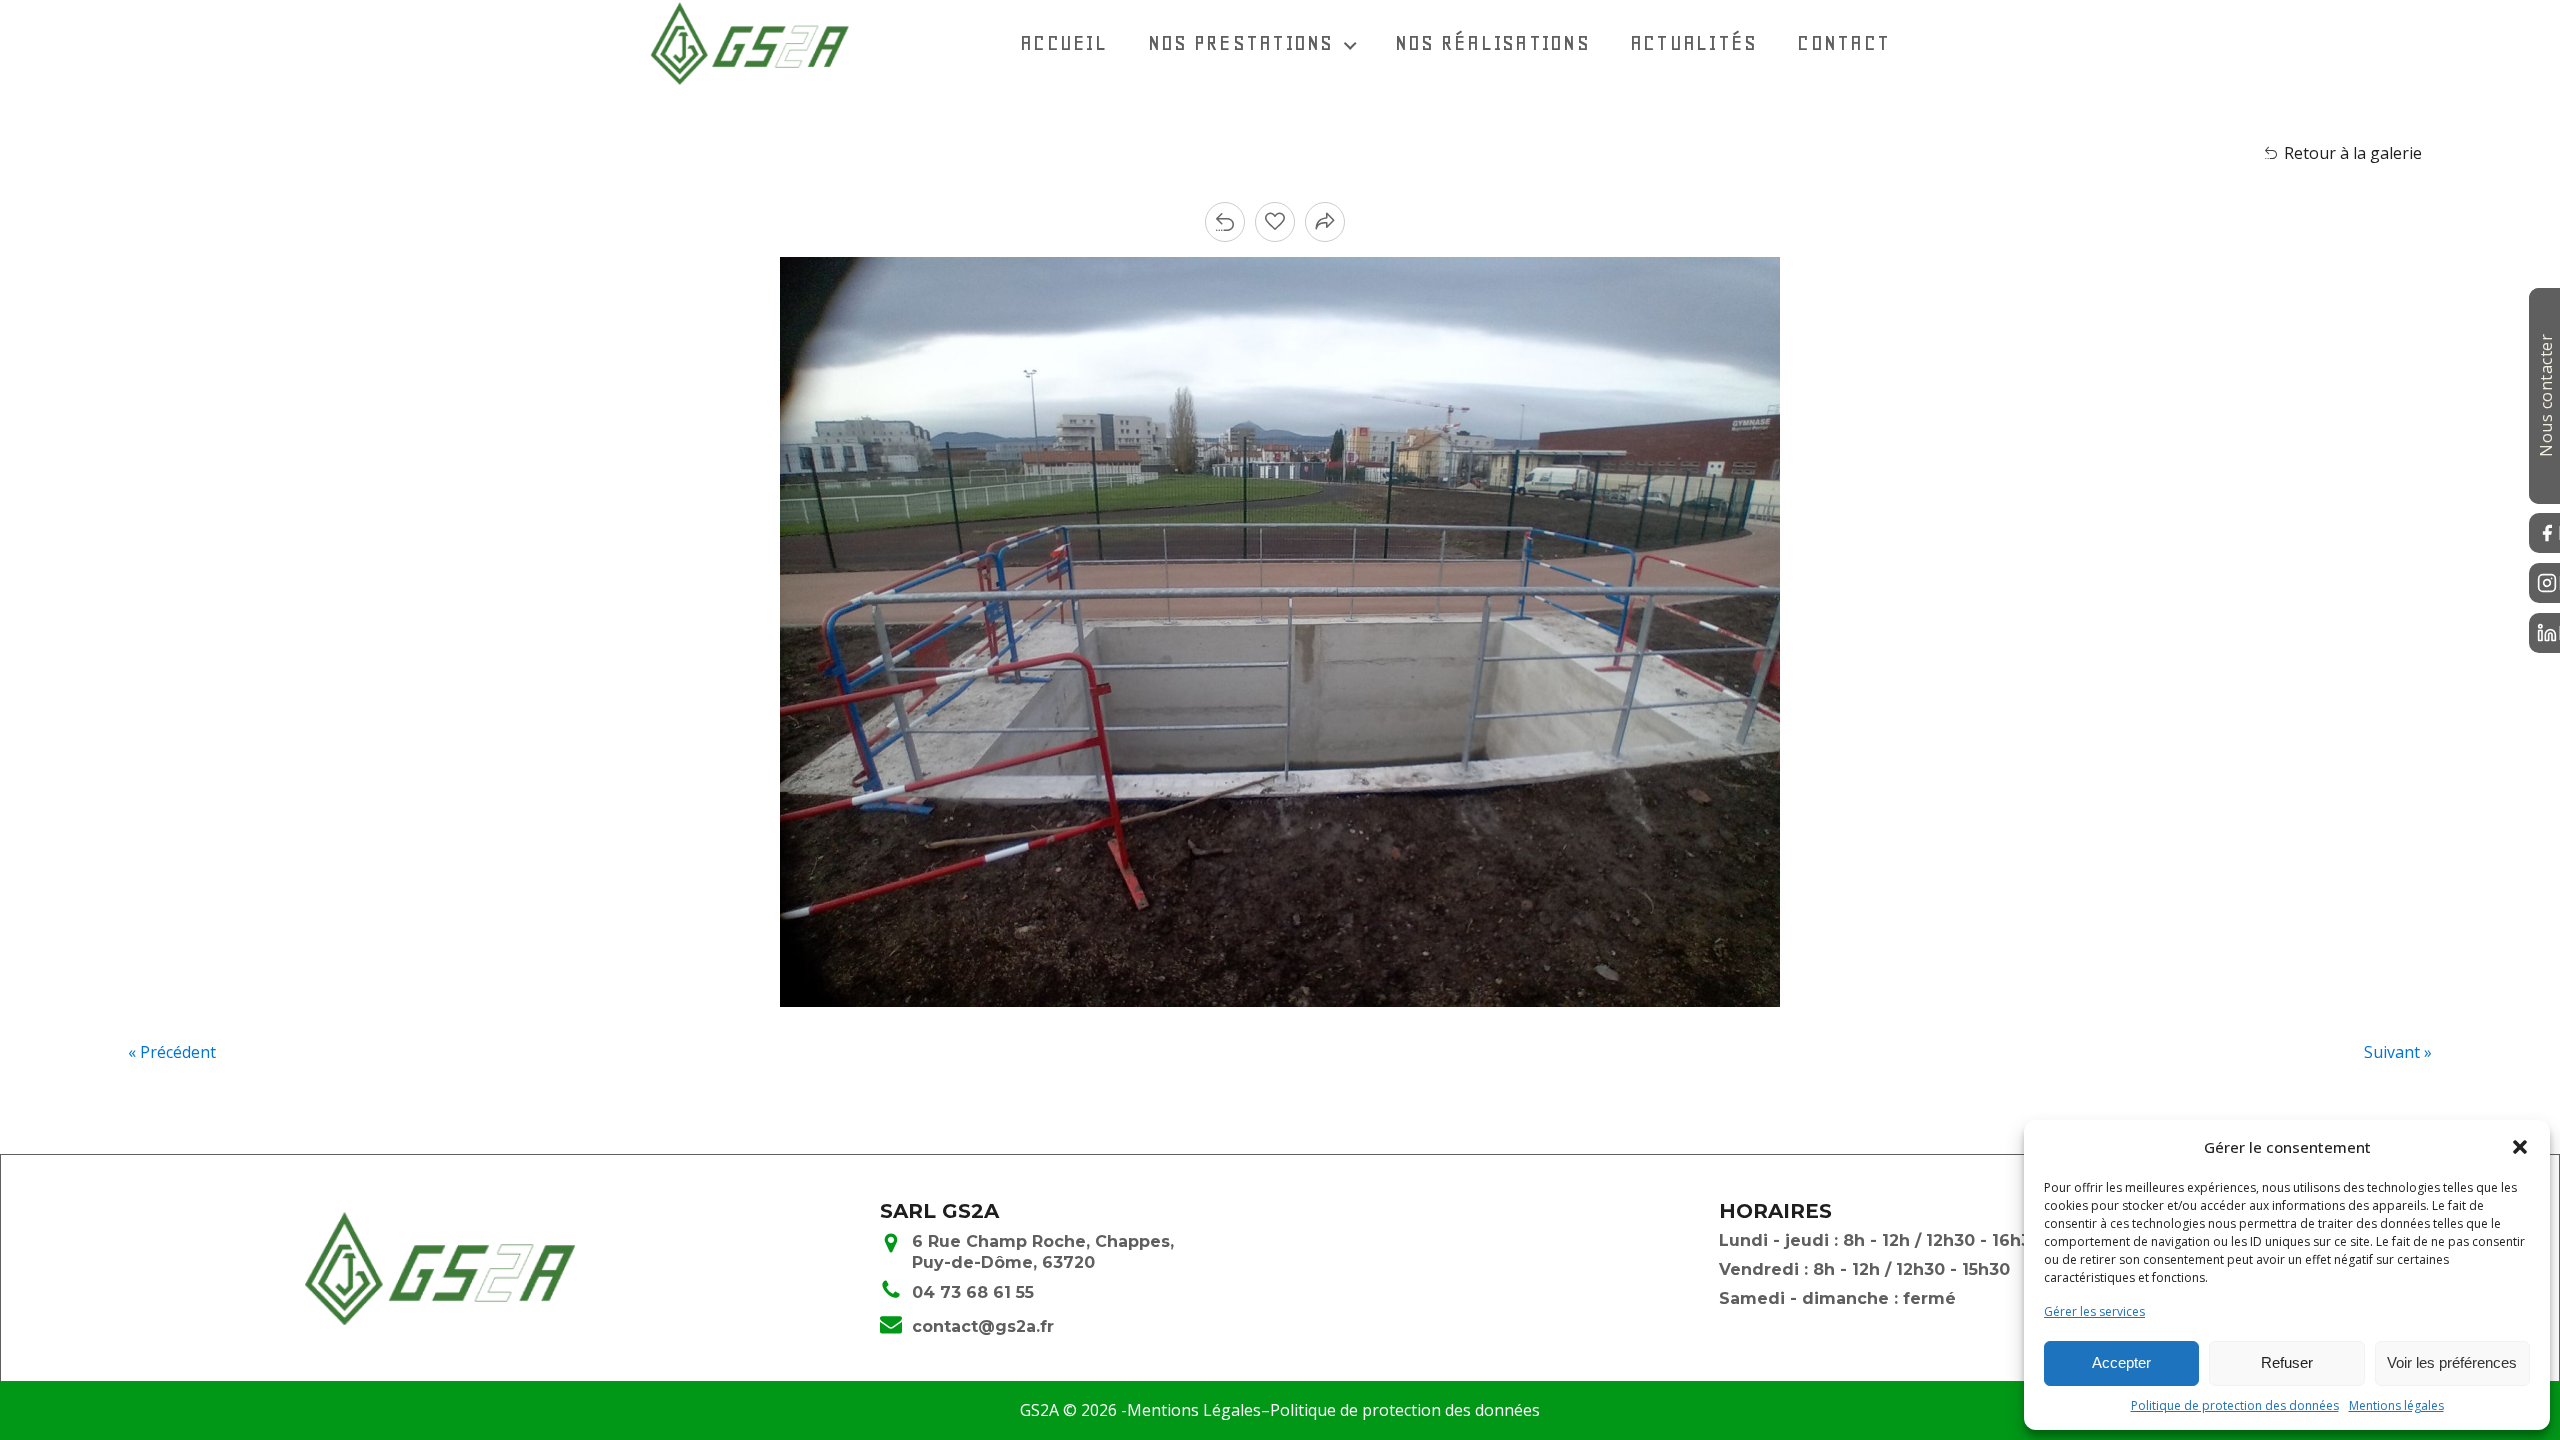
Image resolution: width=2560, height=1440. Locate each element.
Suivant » (2398, 1052)
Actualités (1694, 42)
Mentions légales (2396, 1405)
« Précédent (172, 1052)
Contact (1843, 42)
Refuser (2287, 1362)
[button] (2520, 1147)
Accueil (1064, 42)
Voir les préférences (2452, 1362)
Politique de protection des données (2235, 1405)
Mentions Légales (1194, 1410)
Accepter (2121, 1362)
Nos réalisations (1492, 42)
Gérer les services (2094, 1311)
